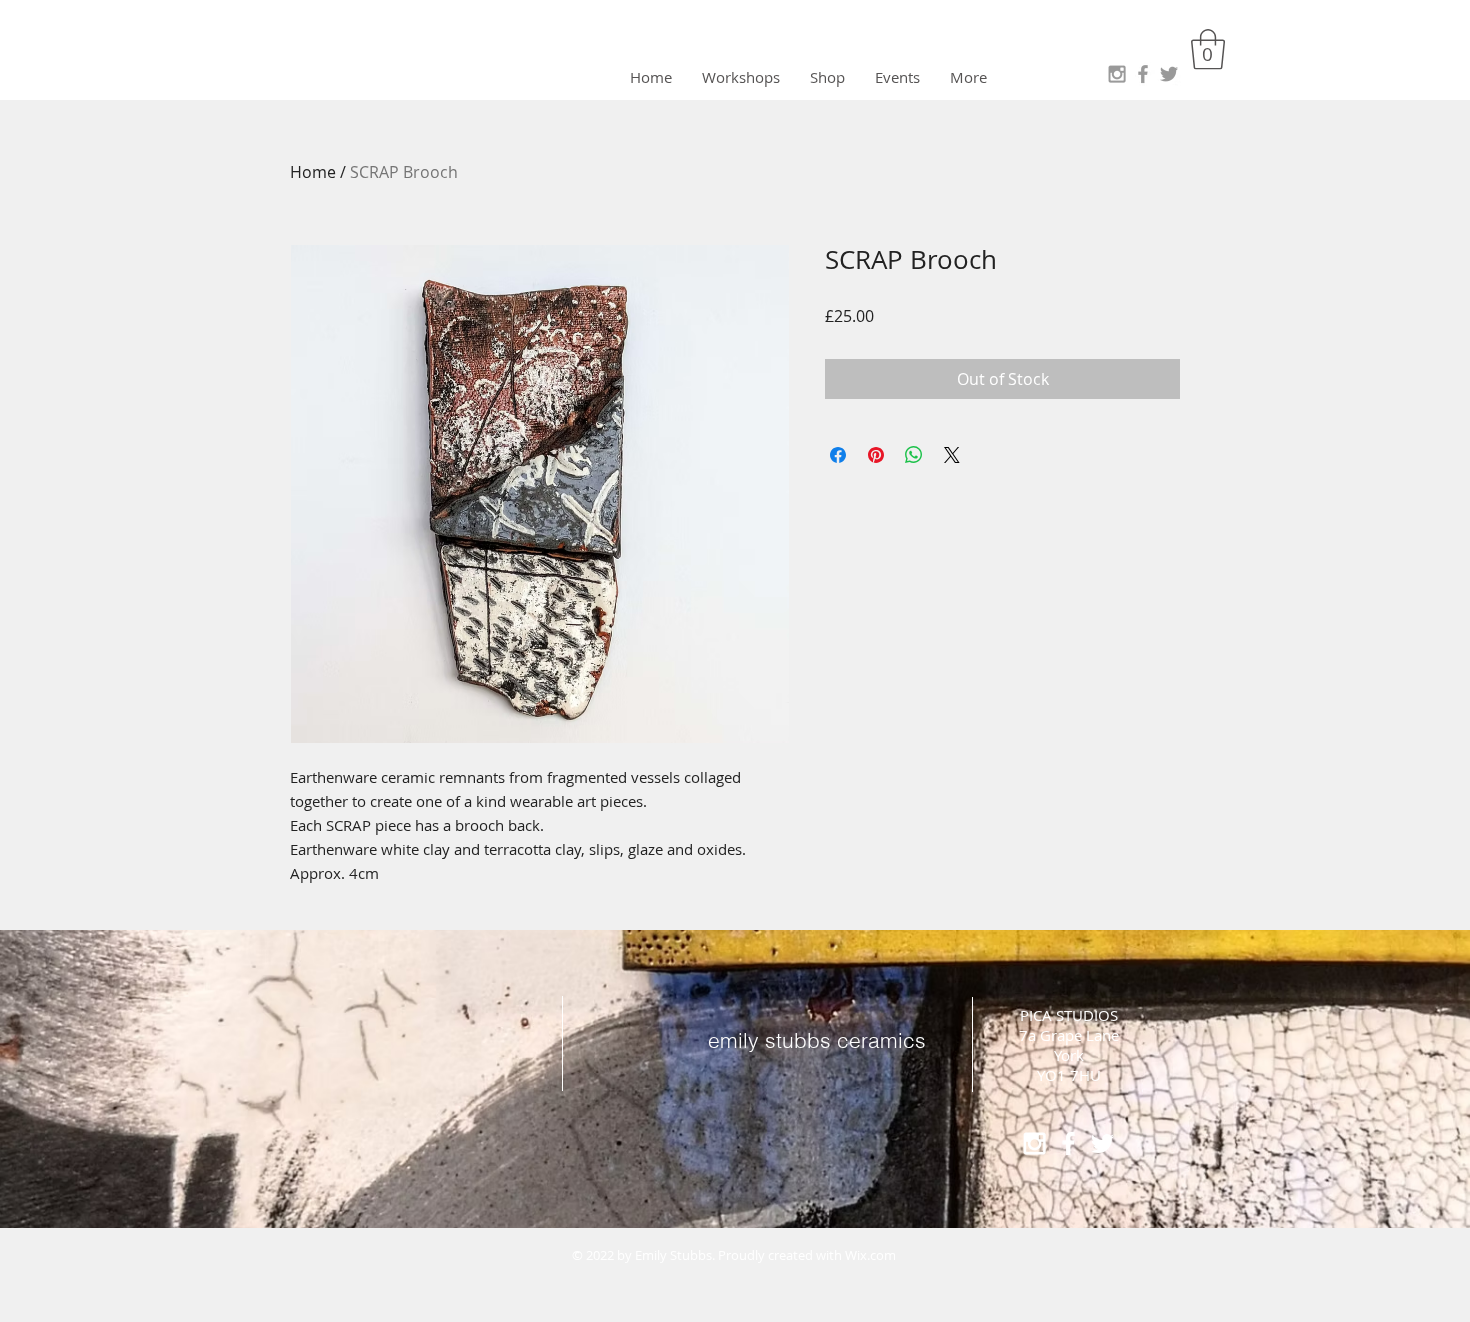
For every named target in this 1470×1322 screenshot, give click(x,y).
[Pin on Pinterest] (876, 455)
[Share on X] (952, 455)
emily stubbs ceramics (817, 1040)
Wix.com (870, 1255)
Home (313, 172)
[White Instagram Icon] (1034, 1143)
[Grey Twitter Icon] (1169, 74)
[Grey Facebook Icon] (1143, 74)
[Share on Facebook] (838, 455)
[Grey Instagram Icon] (1117, 74)
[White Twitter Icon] (1102, 1143)
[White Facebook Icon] (1068, 1143)
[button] (1208, 49)
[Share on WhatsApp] (914, 455)
